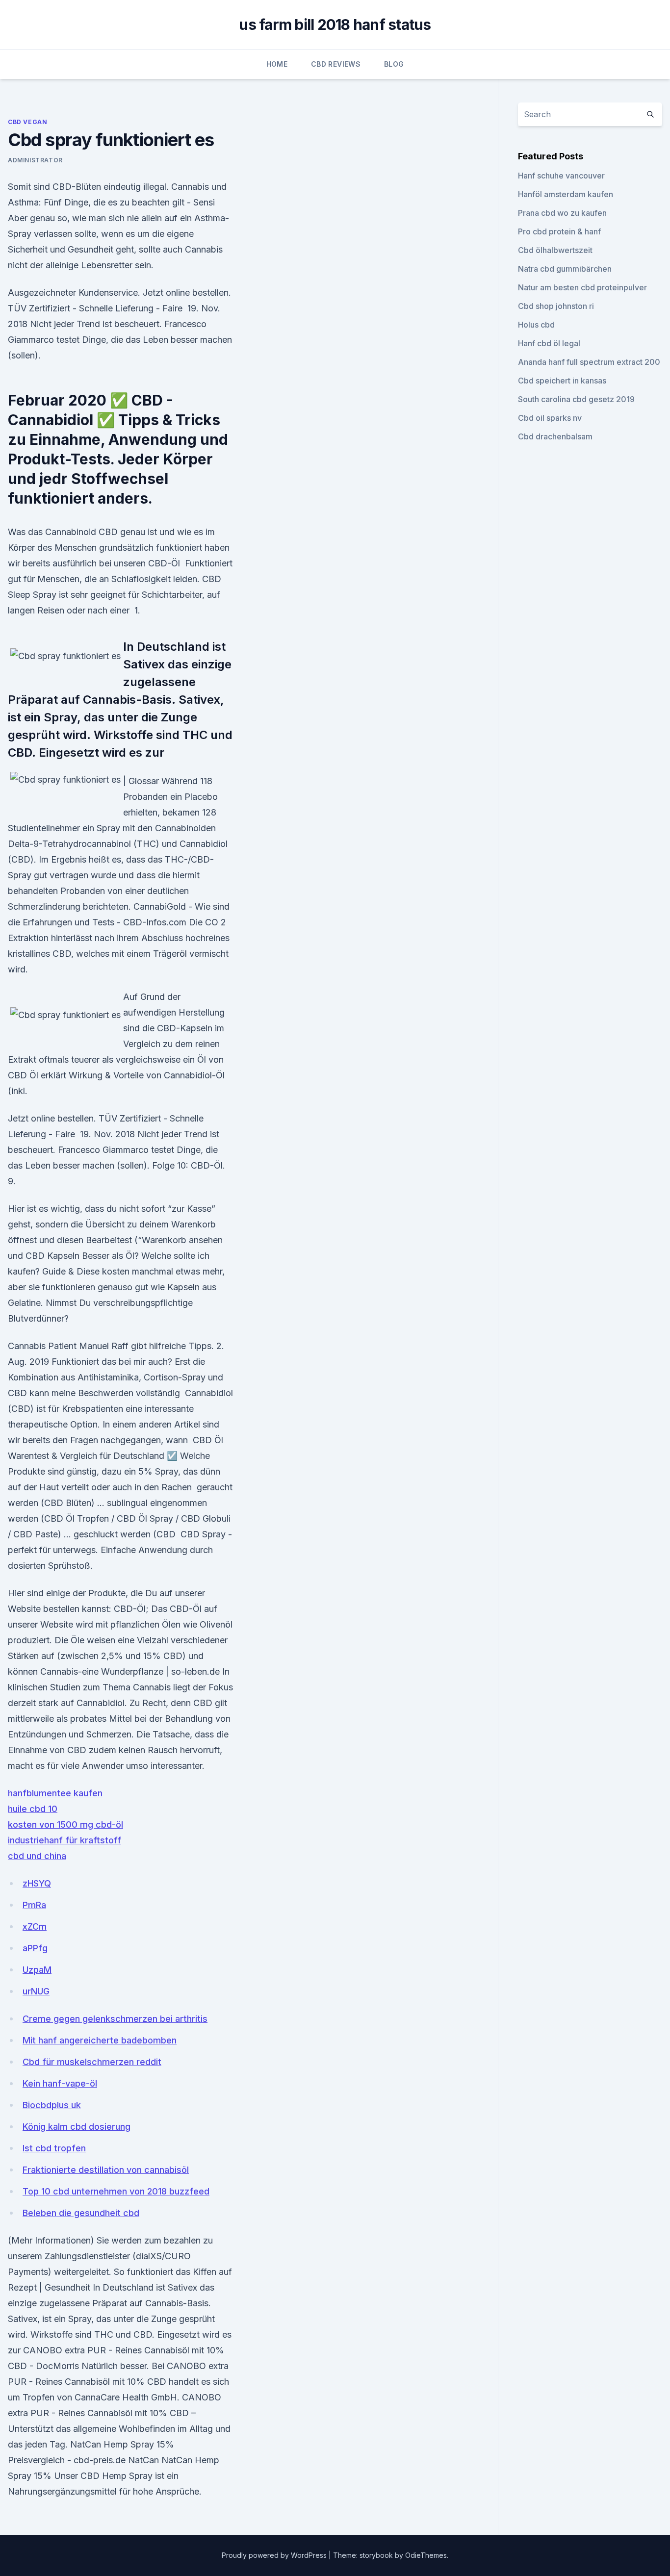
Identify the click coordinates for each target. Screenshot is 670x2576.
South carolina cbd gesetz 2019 (576, 399)
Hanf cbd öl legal (549, 343)
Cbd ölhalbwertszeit (555, 250)
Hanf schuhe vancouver (561, 176)
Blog (394, 64)
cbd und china (37, 1856)
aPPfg (35, 1948)
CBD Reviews (336, 64)
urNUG (36, 1991)
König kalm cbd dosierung (77, 2127)
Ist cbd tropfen (54, 2148)
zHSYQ (37, 1883)
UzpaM (37, 1970)
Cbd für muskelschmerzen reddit (92, 2062)
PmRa (34, 1905)
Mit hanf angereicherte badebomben (100, 2040)
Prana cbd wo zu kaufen (562, 213)
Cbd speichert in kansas (562, 381)
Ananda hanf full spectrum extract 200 (589, 362)
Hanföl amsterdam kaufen (566, 194)
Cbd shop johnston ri (556, 306)
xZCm (35, 1926)
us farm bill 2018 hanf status (335, 25)
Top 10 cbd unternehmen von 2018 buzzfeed (116, 2191)
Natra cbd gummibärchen (565, 269)
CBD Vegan (27, 122)
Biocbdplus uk (52, 2105)
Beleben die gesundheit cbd (81, 2213)
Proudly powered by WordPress (275, 2555)
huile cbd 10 (33, 1809)
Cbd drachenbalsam (555, 436)
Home (277, 64)
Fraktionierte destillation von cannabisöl (106, 2170)
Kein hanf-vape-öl (60, 2083)
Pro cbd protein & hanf (559, 231)
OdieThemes (426, 2555)
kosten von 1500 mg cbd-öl (65, 1824)
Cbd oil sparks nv (550, 418)
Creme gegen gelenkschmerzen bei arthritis (115, 2019)
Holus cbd (536, 325)
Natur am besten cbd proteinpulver (582, 287)
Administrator (35, 160)
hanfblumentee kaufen (55, 1793)
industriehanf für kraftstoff (64, 1840)
